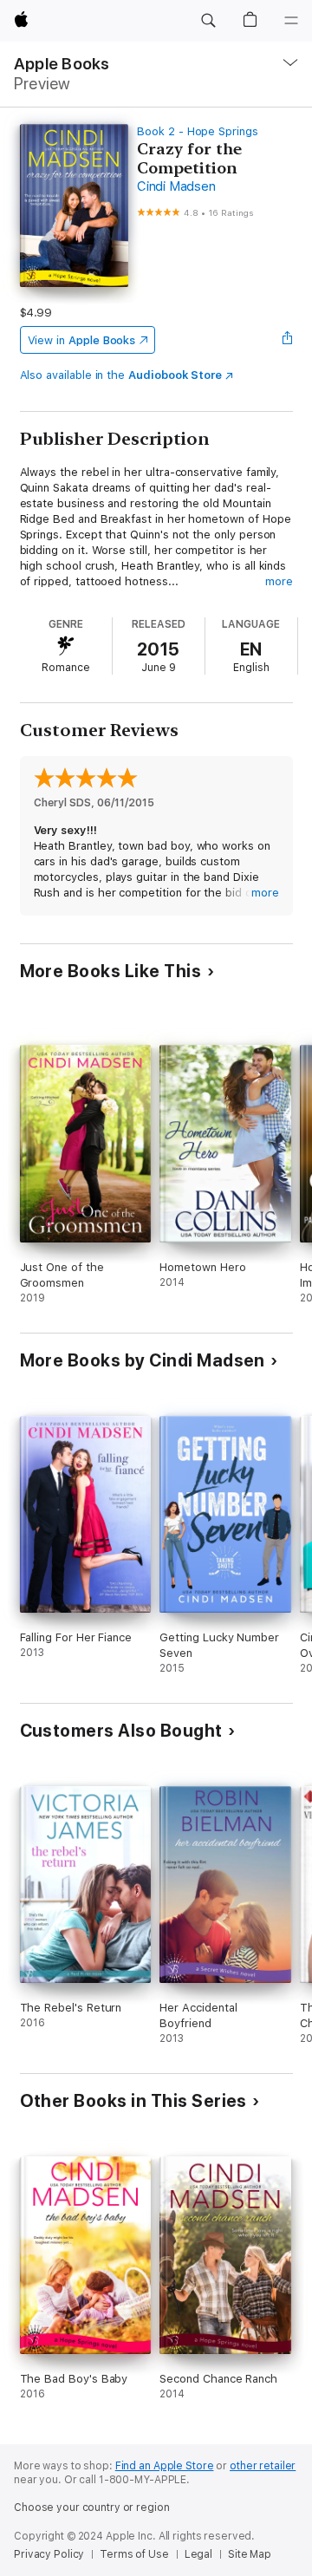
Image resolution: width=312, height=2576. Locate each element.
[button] (208, 21)
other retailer (263, 2466)
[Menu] (291, 21)
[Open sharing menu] (287, 340)
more (279, 581)
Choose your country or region (92, 2508)
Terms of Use (134, 2554)
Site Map (250, 2554)
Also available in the (121, 375)
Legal (198, 2554)
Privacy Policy (49, 2554)
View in (82, 340)
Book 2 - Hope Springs (198, 131)
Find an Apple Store (165, 2466)
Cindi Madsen (176, 186)
